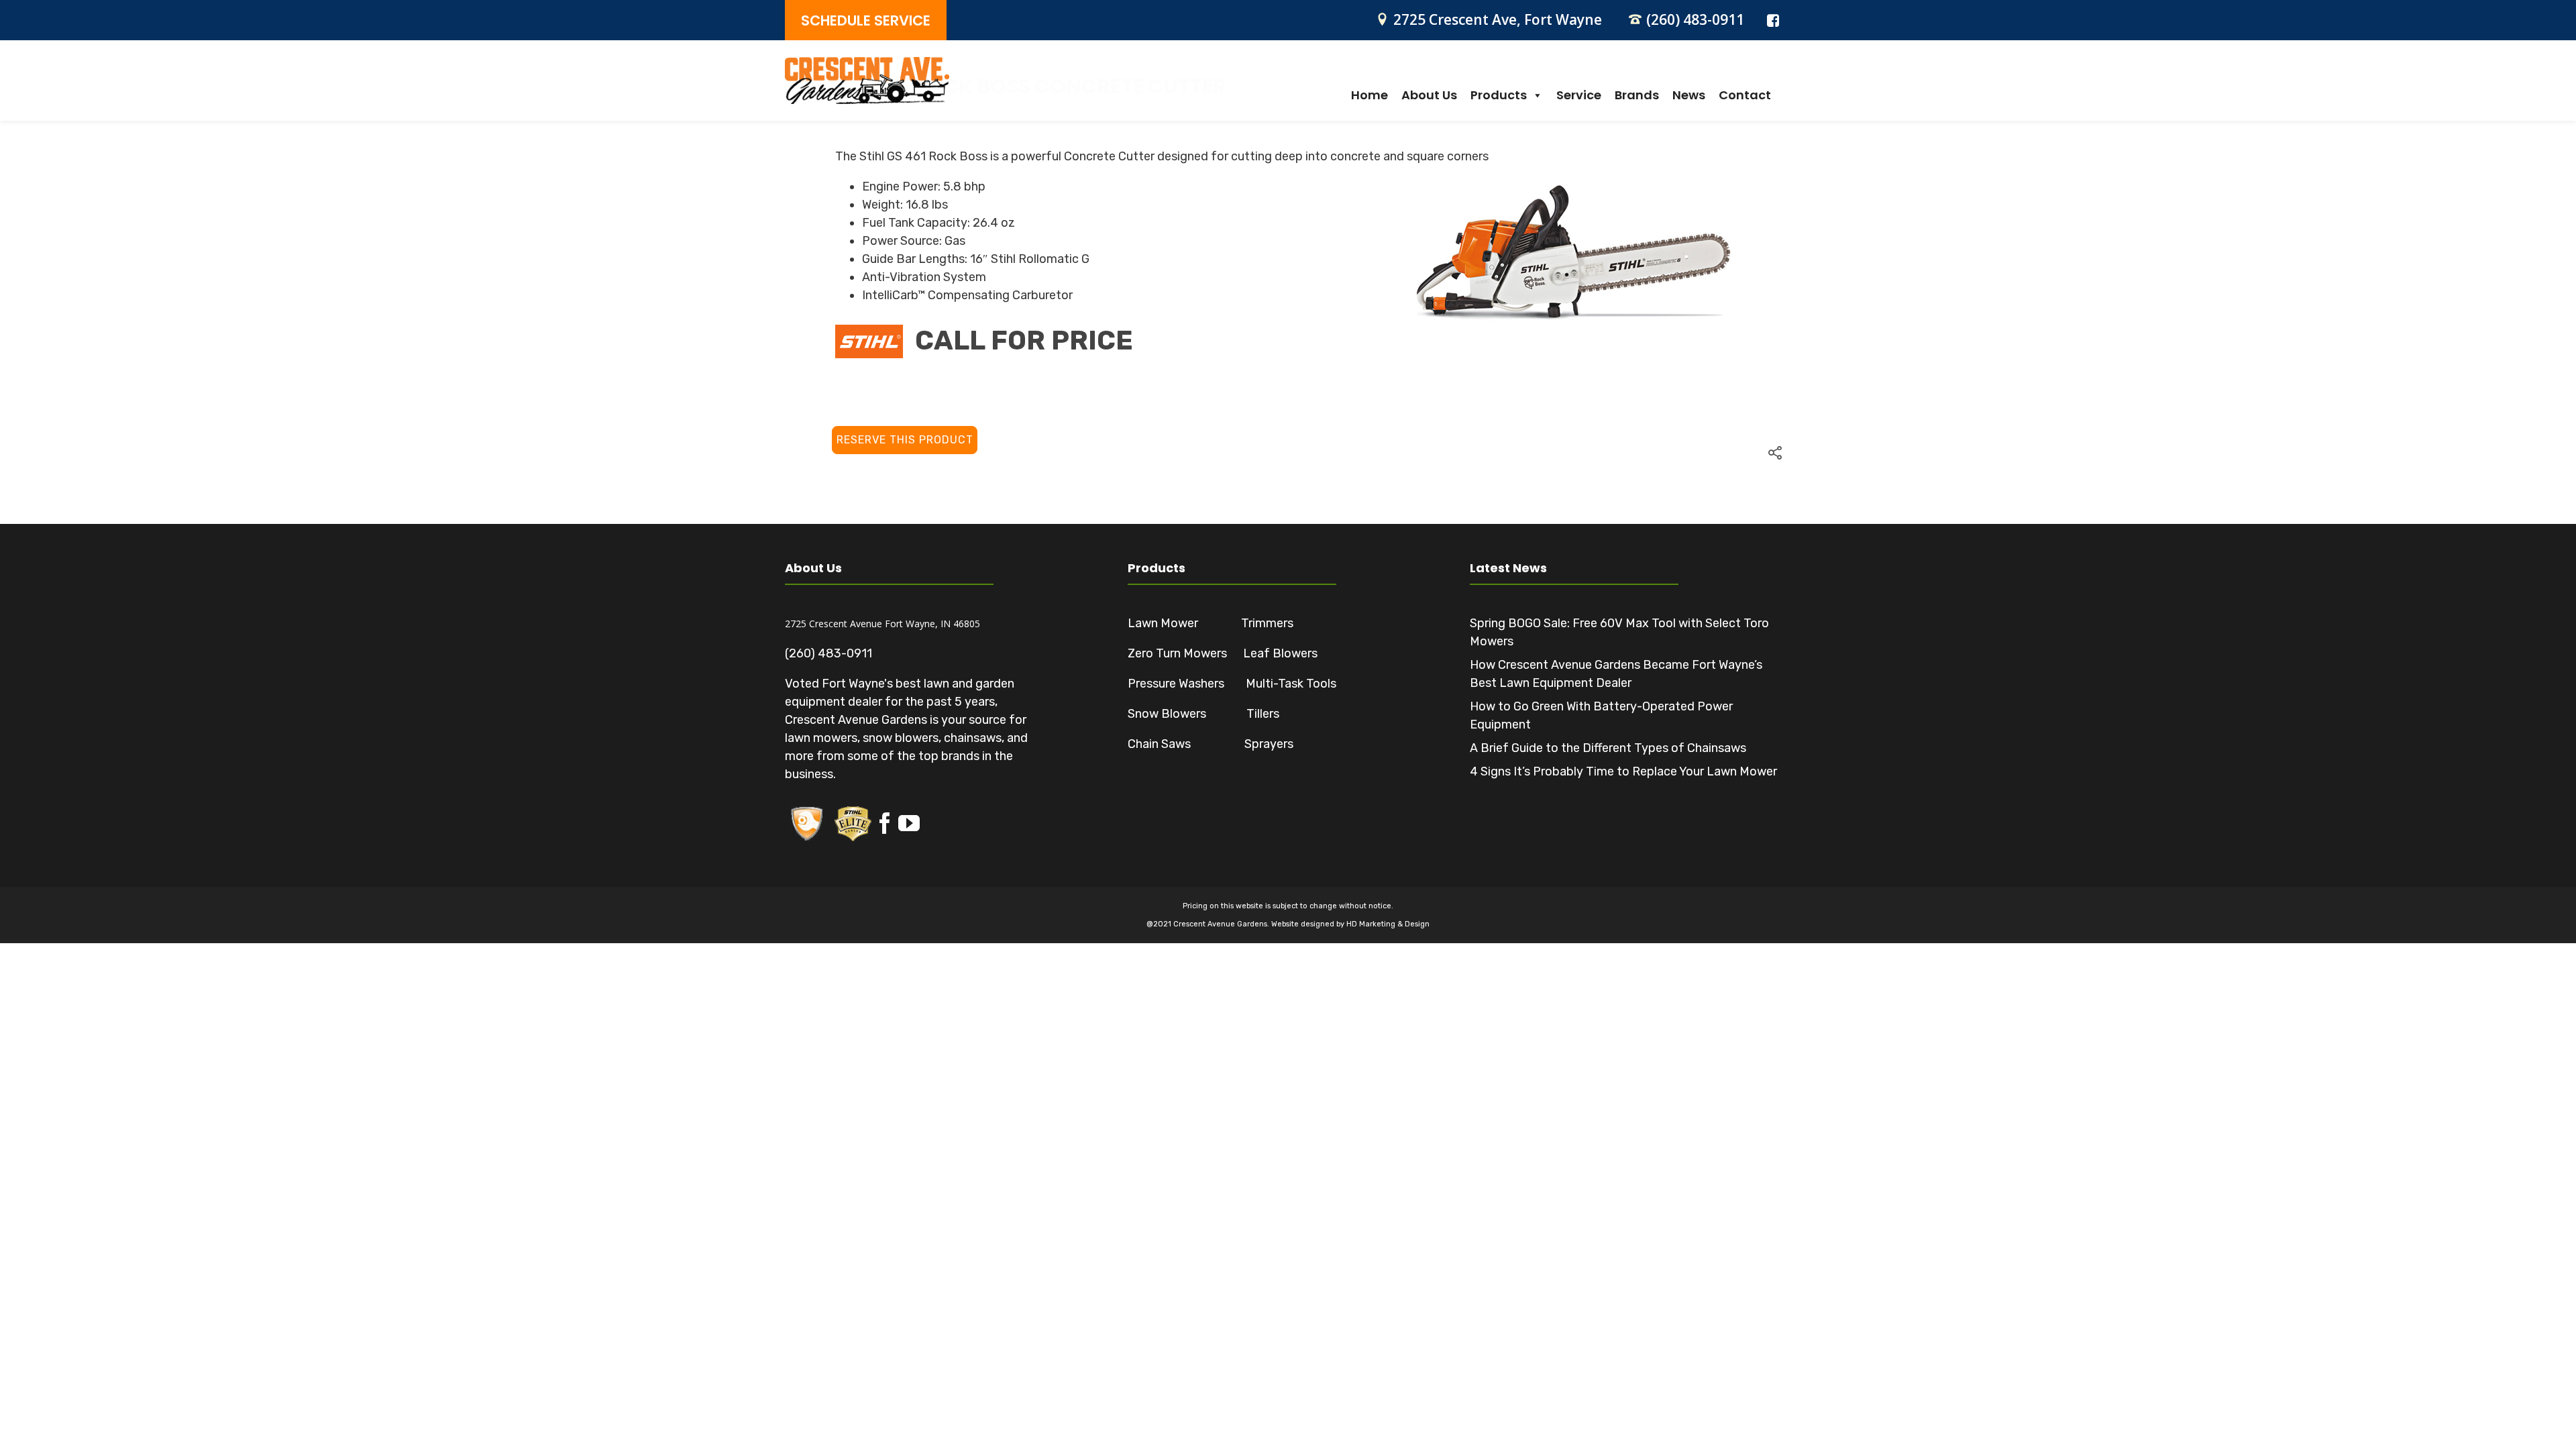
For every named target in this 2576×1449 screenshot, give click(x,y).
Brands (1637, 95)
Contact (1745, 95)
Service (1579, 95)
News (1689, 95)
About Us (1429, 95)
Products (1499, 95)
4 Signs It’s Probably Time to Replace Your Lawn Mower (1623, 771)
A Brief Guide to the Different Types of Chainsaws (1608, 748)
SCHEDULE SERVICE (866, 20)
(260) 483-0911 (1695, 19)
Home (1370, 95)
